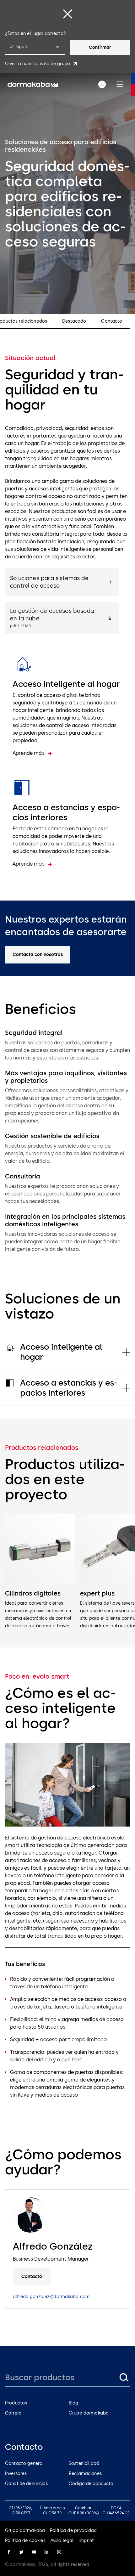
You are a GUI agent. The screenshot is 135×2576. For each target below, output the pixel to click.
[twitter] (21, 2552)
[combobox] (35, 48)
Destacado (74, 321)
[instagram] (59, 2552)
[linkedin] (46, 2552)
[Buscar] (124, 2377)
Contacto (112, 321)
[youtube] (34, 2552)
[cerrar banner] (67, 14)
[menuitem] (33, 84)
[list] (67, 1572)
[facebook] (9, 2552)
